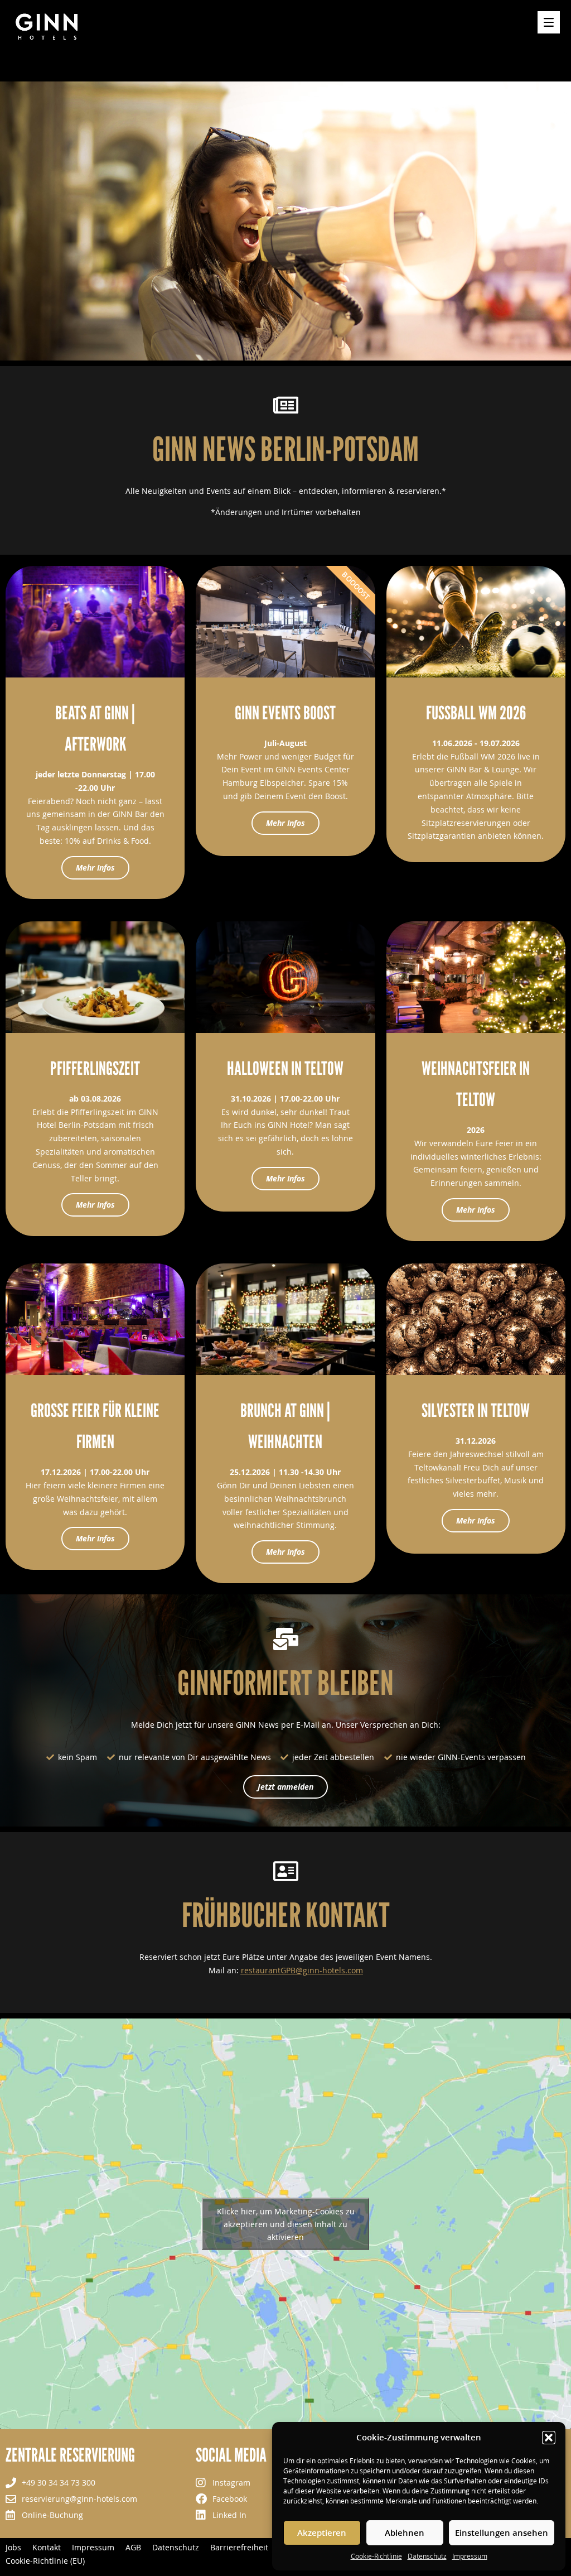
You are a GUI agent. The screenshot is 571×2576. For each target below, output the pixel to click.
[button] (549, 2438)
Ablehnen (405, 2532)
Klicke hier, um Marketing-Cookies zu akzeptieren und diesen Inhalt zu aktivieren (286, 2224)
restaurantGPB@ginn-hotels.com (302, 1970)
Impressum (470, 2556)
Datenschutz (427, 2556)
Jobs (13, 2548)
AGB (133, 2548)
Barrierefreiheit (239, 2548)
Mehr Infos (95, 868)
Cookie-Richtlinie (376, 2556)
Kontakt (47, 2548)
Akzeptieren (322, 2532)
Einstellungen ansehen (502, 2532)
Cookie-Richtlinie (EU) (45, 2561)
